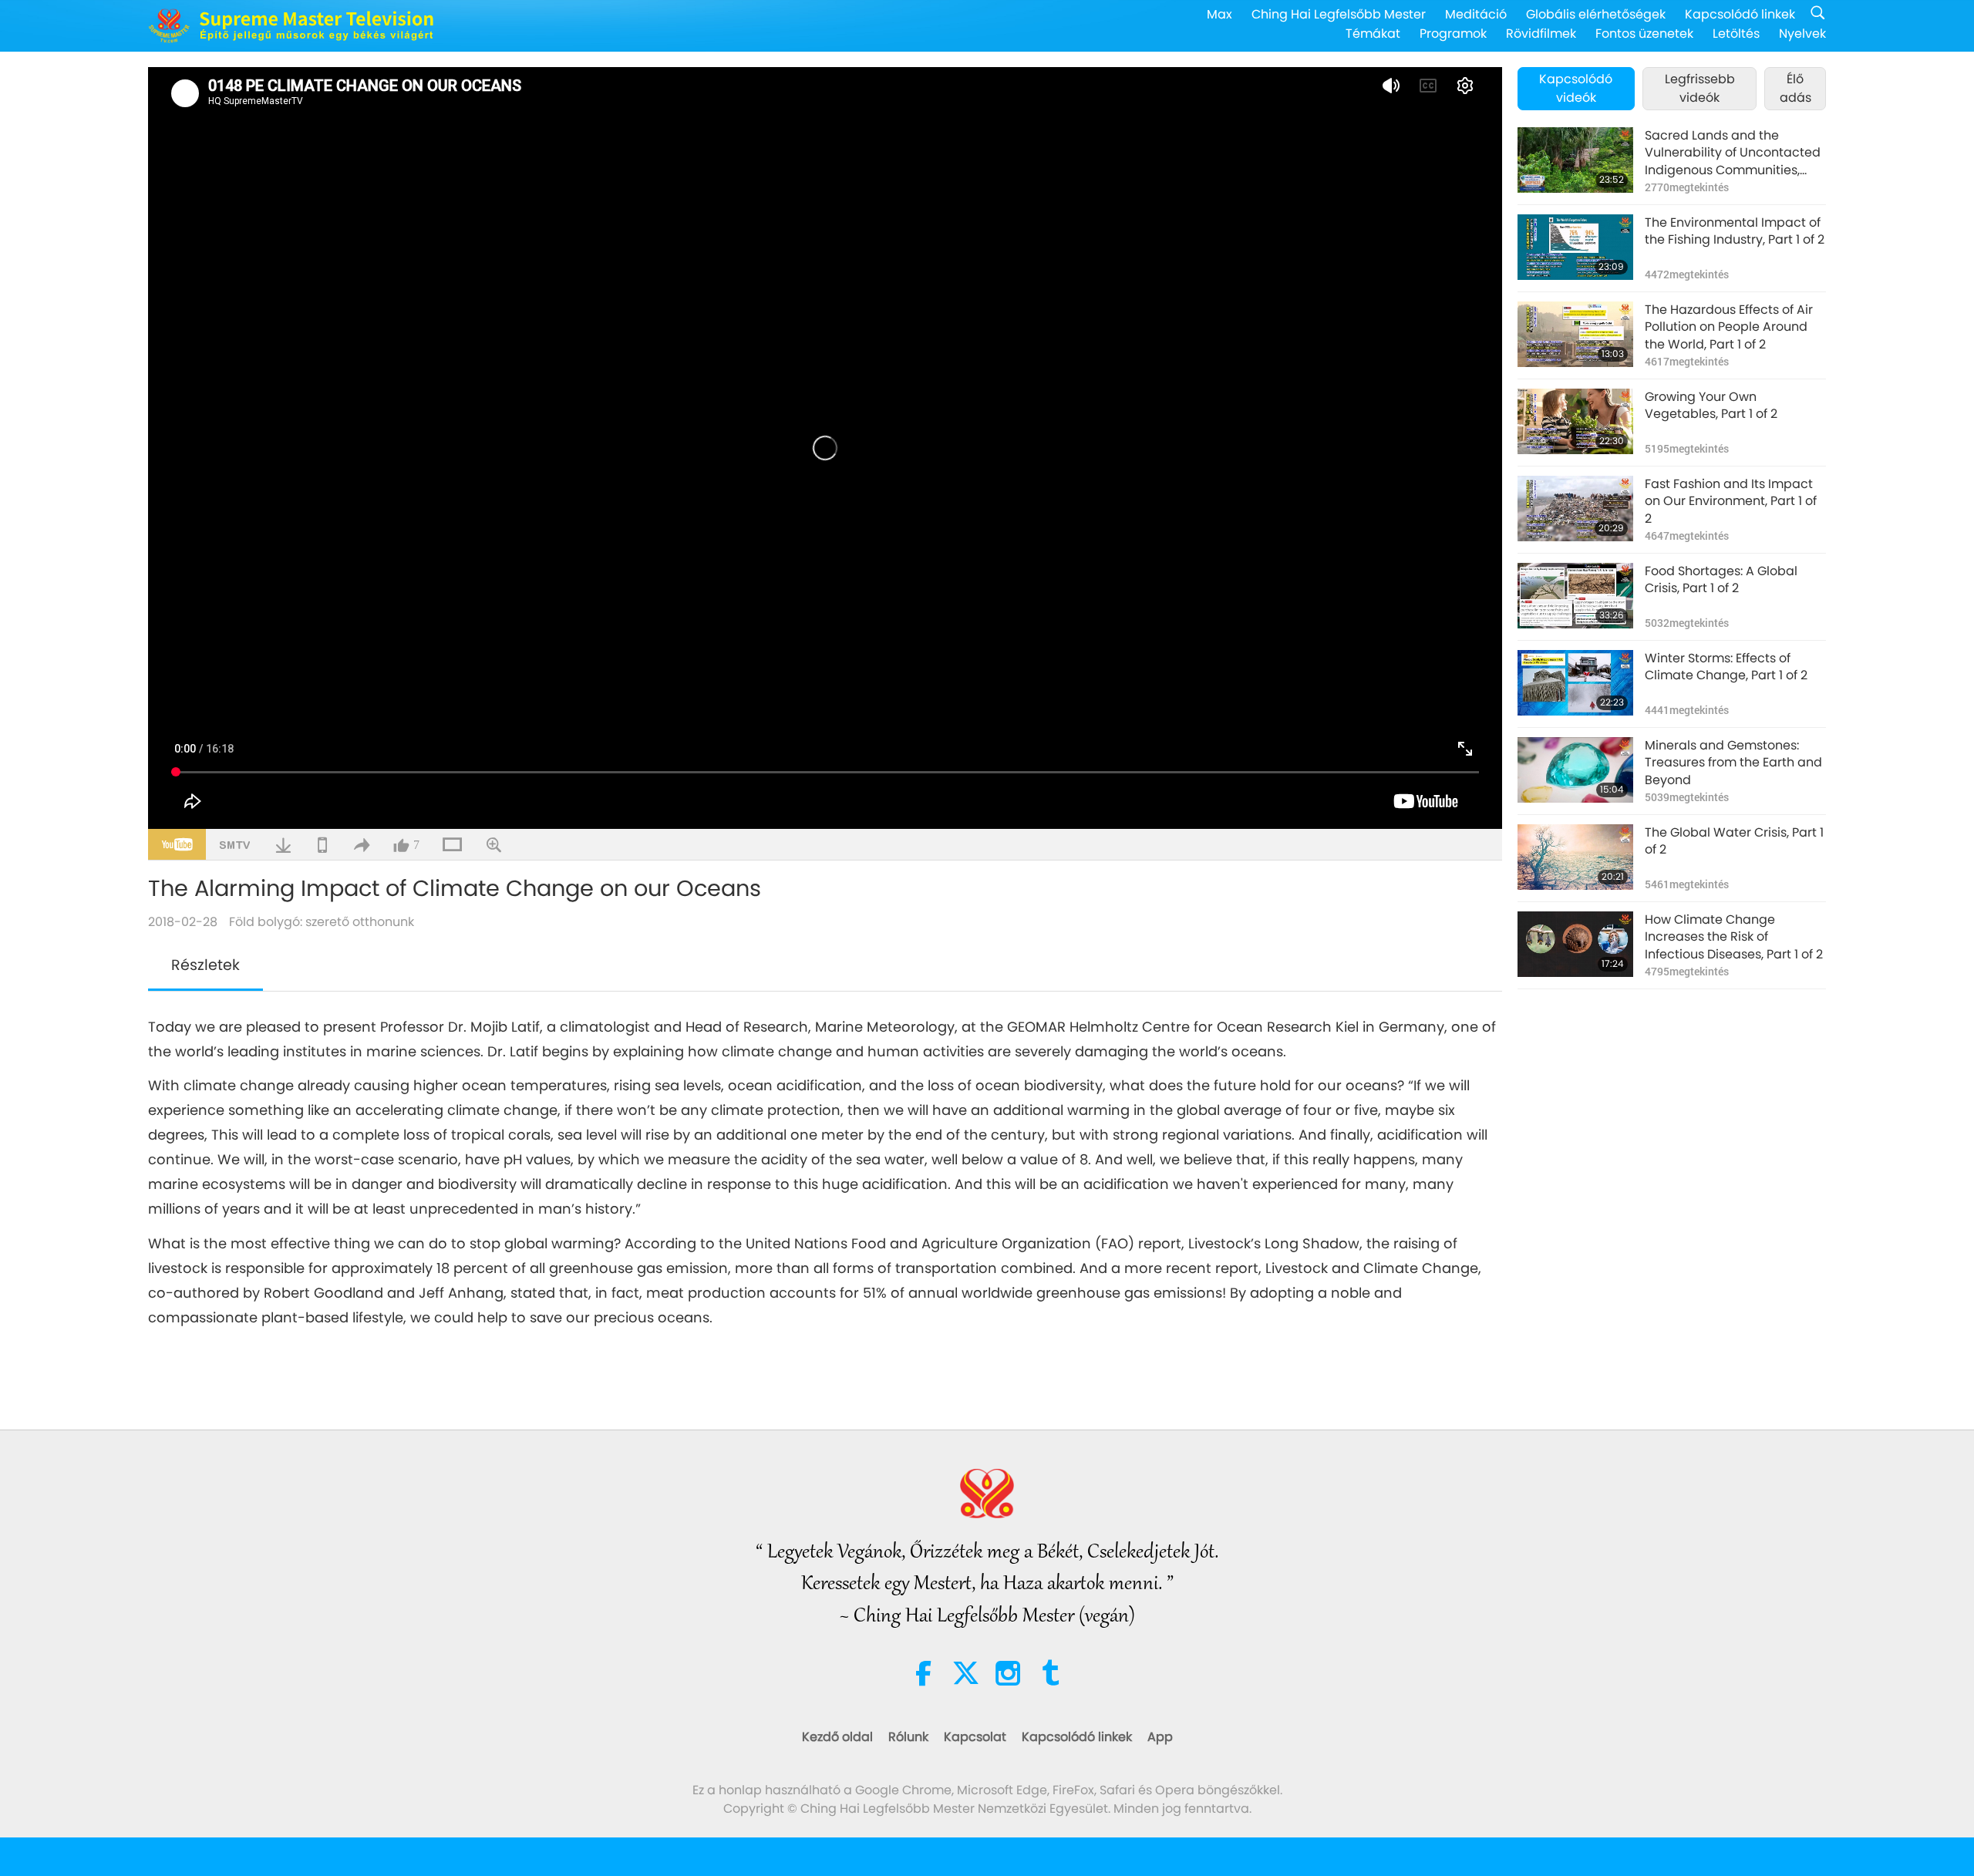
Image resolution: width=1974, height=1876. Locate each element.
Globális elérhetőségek (1596, 14)
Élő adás (1795, 88)
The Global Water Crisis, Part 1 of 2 (1734, 841)
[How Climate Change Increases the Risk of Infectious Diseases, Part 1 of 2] (1575, 944)
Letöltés (1736, 34)
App (1160, 1737)
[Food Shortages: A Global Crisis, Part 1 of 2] (1575, 596)
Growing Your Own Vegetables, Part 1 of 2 (1711, 406)
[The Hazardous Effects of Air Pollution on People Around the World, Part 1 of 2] (1575, 334)
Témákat (1373, 34)
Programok (1453, 34)
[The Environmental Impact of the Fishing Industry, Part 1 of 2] (1575, 247)
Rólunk (908, 1737)
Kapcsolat (975, 1737)
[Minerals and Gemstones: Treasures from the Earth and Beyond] (1575, 770)
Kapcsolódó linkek (1740, 14)
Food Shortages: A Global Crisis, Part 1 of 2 (1721, 580)
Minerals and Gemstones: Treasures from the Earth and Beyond (1733, 763)
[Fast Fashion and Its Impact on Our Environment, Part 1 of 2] (1575, 509)
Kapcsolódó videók (1576, 88)
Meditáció (1476, 14)
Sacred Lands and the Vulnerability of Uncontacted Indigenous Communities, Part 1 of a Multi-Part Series (1733, 153)
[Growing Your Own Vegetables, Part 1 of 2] (1575, 421)
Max (1219, 14)
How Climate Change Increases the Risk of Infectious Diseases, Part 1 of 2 (1734, 937)
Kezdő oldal (837, 1737)
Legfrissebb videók (1700, 88)
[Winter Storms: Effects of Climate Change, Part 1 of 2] (1575, 683)
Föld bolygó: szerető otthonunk (322, 922)
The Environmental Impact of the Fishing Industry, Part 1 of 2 (1735, 231)
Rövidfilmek (1541, 34)
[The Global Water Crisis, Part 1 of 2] (1575, 857)
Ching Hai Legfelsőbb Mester (1339, 14)
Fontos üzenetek (1644, 34)
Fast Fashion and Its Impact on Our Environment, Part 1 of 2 (1731, 502)
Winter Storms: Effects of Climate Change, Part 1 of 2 (1726, 667)
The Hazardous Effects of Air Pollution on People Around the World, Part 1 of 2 (1729, 327)
